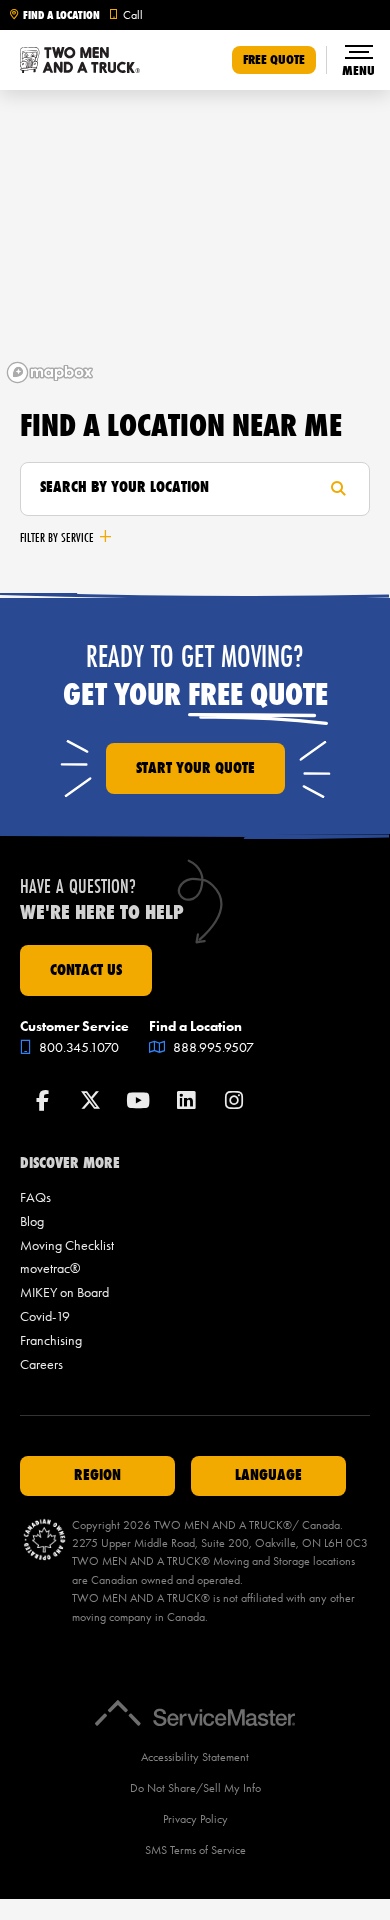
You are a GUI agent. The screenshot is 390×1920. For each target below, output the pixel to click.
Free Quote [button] (274, 59)
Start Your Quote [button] (195, 768)
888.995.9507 (212, 1047)
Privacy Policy (195, 1819)
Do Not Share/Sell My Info (195, 1788)
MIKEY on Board (64, 1292)
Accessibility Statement (195, 1757)
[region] (195, 240)
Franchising (51, 1340)
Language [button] (268, 1475)
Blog (32, 1221)
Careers (41, 1364)
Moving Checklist (67, 1245)
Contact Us (86, 970)
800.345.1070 (77, 1047)
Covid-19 (45, 1316)
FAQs (35, 1197)
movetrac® (50, 1268)
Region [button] (97, 1475)
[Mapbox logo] (50, 372)
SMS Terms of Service (195, 1850)
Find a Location (61, 15)
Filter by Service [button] (57, 537)
